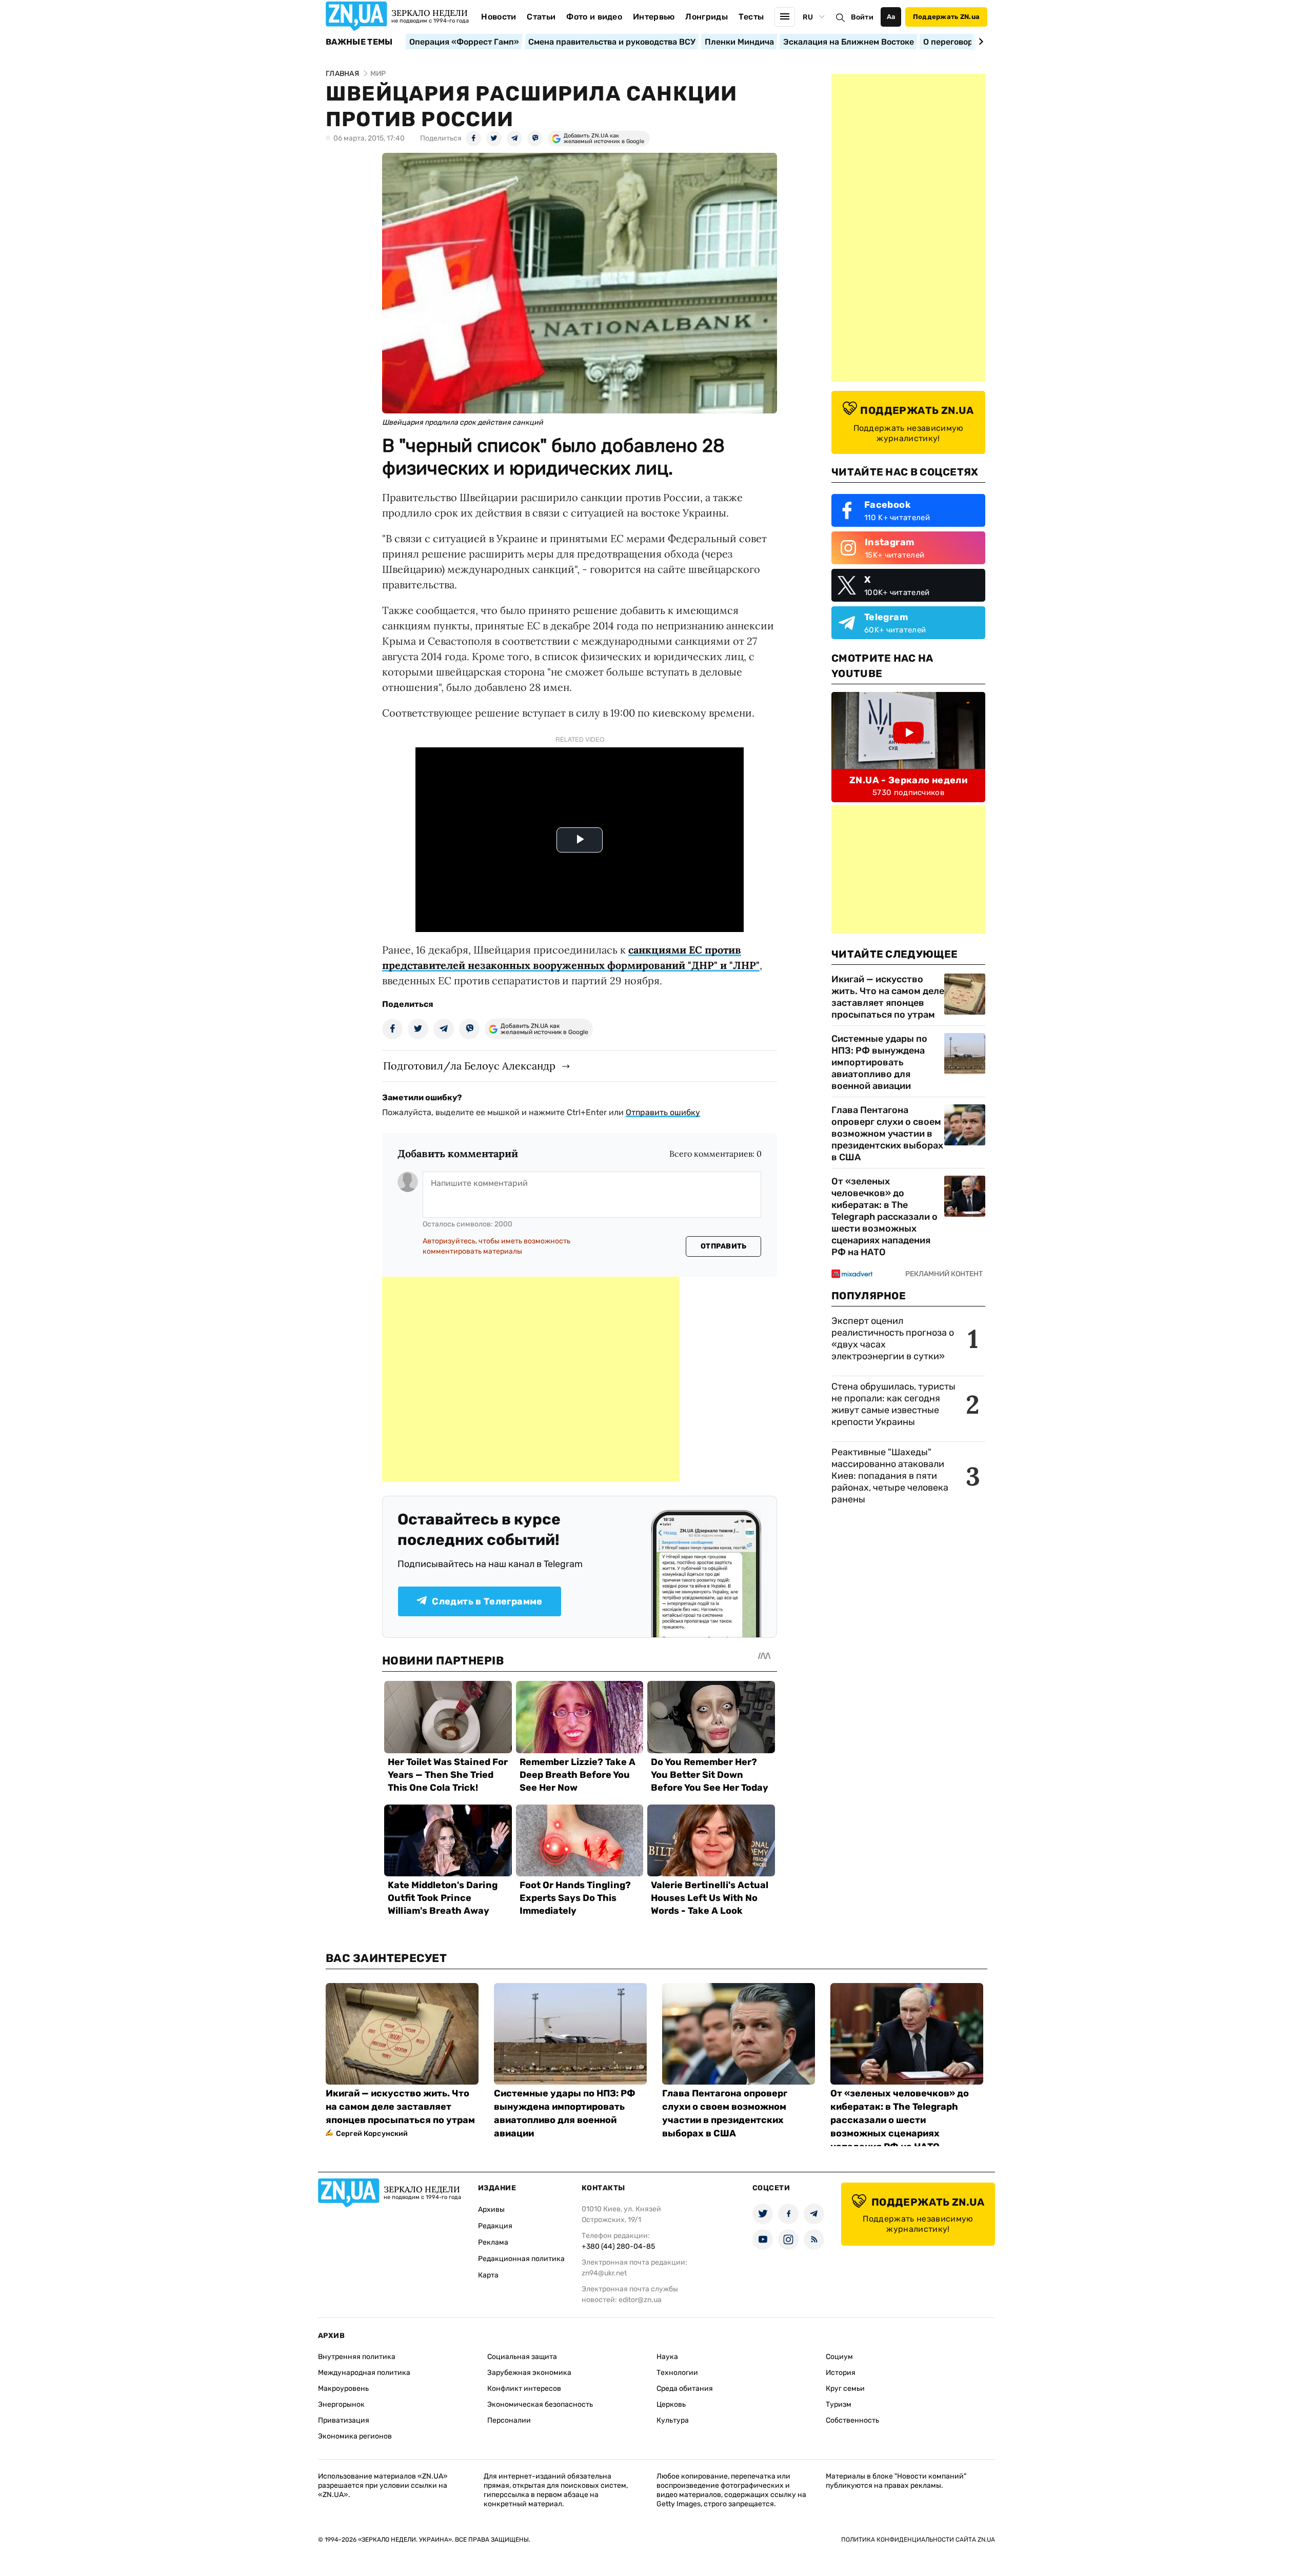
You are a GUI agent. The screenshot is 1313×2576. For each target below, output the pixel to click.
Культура (673, 2420)
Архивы (491, 2210)
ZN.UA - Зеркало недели (908, 780)
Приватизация (344, 2420)
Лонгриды (707, 17)
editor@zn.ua (640, 2300)
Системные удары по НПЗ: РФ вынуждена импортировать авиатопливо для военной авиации (879, 1062)
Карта (488, 2275)
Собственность (852, 2420)
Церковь (671, 2404)
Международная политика (364, 2373)
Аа (891, 17)
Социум (839, 2357)
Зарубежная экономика (529, 2373)
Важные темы (359, 42)
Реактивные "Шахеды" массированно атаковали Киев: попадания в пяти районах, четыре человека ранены (890, 1476)
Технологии (677, 2373)
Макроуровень (343, 2389)
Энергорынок (341, 2404)
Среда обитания (685, 2389)
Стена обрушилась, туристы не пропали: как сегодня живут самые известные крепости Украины (893, 1404)
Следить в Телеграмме (487, 1601)
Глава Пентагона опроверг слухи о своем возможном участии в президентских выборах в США (887, 1134)
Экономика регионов (355, 2436)
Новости (499, 17)
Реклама (493, 2242)
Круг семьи (845, 2389)
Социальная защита (522, 2357)
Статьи (541, 17)
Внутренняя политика (357, 2357)
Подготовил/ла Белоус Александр (469, 1066)
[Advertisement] (531, 1379)
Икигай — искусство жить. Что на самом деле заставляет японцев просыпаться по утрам (888, 997)
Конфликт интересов (524, 2389)
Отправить (724, 1246)
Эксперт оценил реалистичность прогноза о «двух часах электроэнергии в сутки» (893, 1339)
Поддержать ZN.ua (946, 17)
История (841, 2373)
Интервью (654, 17)
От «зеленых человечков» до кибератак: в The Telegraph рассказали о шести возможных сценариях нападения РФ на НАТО (884, 1217)
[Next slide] (979, 42)
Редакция (495, 2226)
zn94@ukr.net (604, 2273)
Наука (667, 2357)
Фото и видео (594, 17)
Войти (862, 17)
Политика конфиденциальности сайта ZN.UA (918, 2540)
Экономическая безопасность (540, 2404)
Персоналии (509, 2420)
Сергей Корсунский (372, 2134)
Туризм (839, 2404)
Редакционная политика (521, 2259)
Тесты (751, 17)
